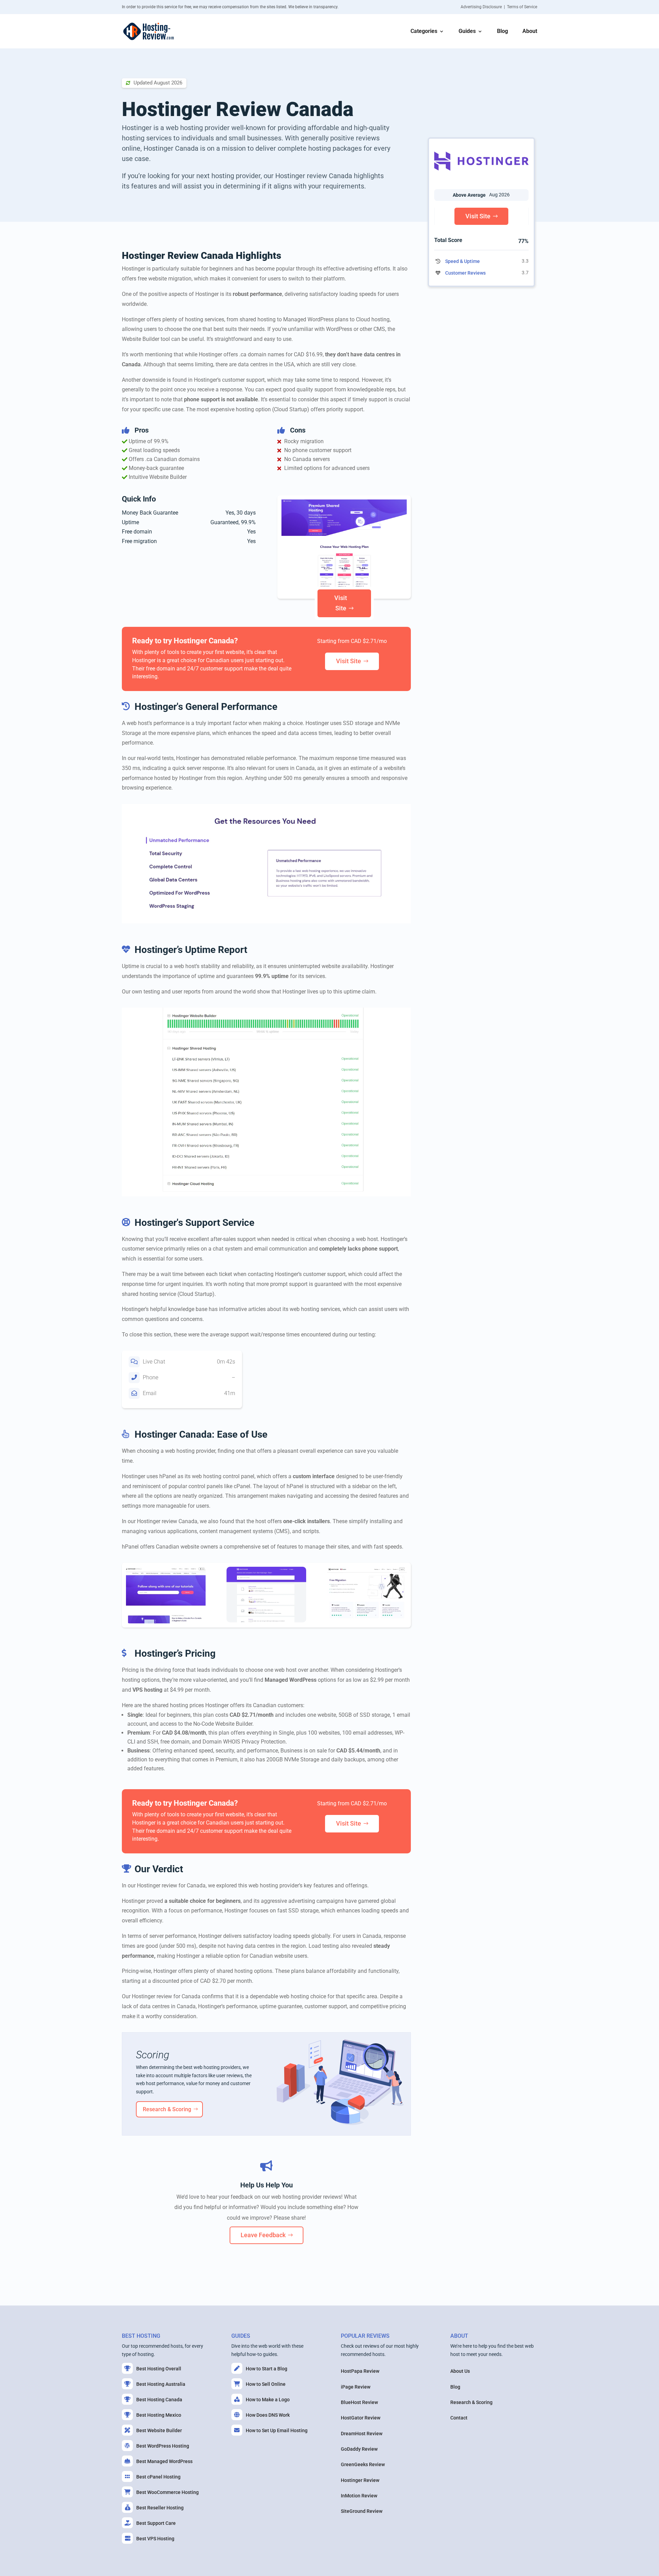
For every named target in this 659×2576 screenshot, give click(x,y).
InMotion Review (359, 2496)
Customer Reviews (465, 273)
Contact (459, 2418)
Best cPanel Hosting (158, 2477)
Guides (467, 32)
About (530, 32)
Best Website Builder (159, 2430)
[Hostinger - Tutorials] (166, 1622)
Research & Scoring (167, 2109)
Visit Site (341, 603)
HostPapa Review (360, 2371)
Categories (424, 32)
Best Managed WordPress (164, 2461)
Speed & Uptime (463, 261)
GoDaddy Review (359, 2449)
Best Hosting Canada (159, 2400)
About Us (460, 2371)
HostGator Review (361, 2418)
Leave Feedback (263, 2235)
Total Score (448, 240)
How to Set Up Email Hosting (277, 2430)
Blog (502, 32)
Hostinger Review (360, 2480)
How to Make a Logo (268, 2400)
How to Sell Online (266, 2384)
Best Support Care (156, 2523)
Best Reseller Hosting (160, 2508)
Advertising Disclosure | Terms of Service (499, 7)
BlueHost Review (359, 2402)
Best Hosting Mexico (159, 2415)
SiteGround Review (362, 2511)
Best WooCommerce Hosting (167, 2492)
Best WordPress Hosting (163, 2446)
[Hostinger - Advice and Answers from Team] (266, 1621)
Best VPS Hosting (155, 2539)
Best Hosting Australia (161, 2384)
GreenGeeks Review (363, 2464)
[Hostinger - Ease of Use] (367, 1622)
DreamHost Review (362, 2434)
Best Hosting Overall (159, 2369)
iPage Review (356, 2387)
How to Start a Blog (267, 2369)
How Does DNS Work (268, 2415)
